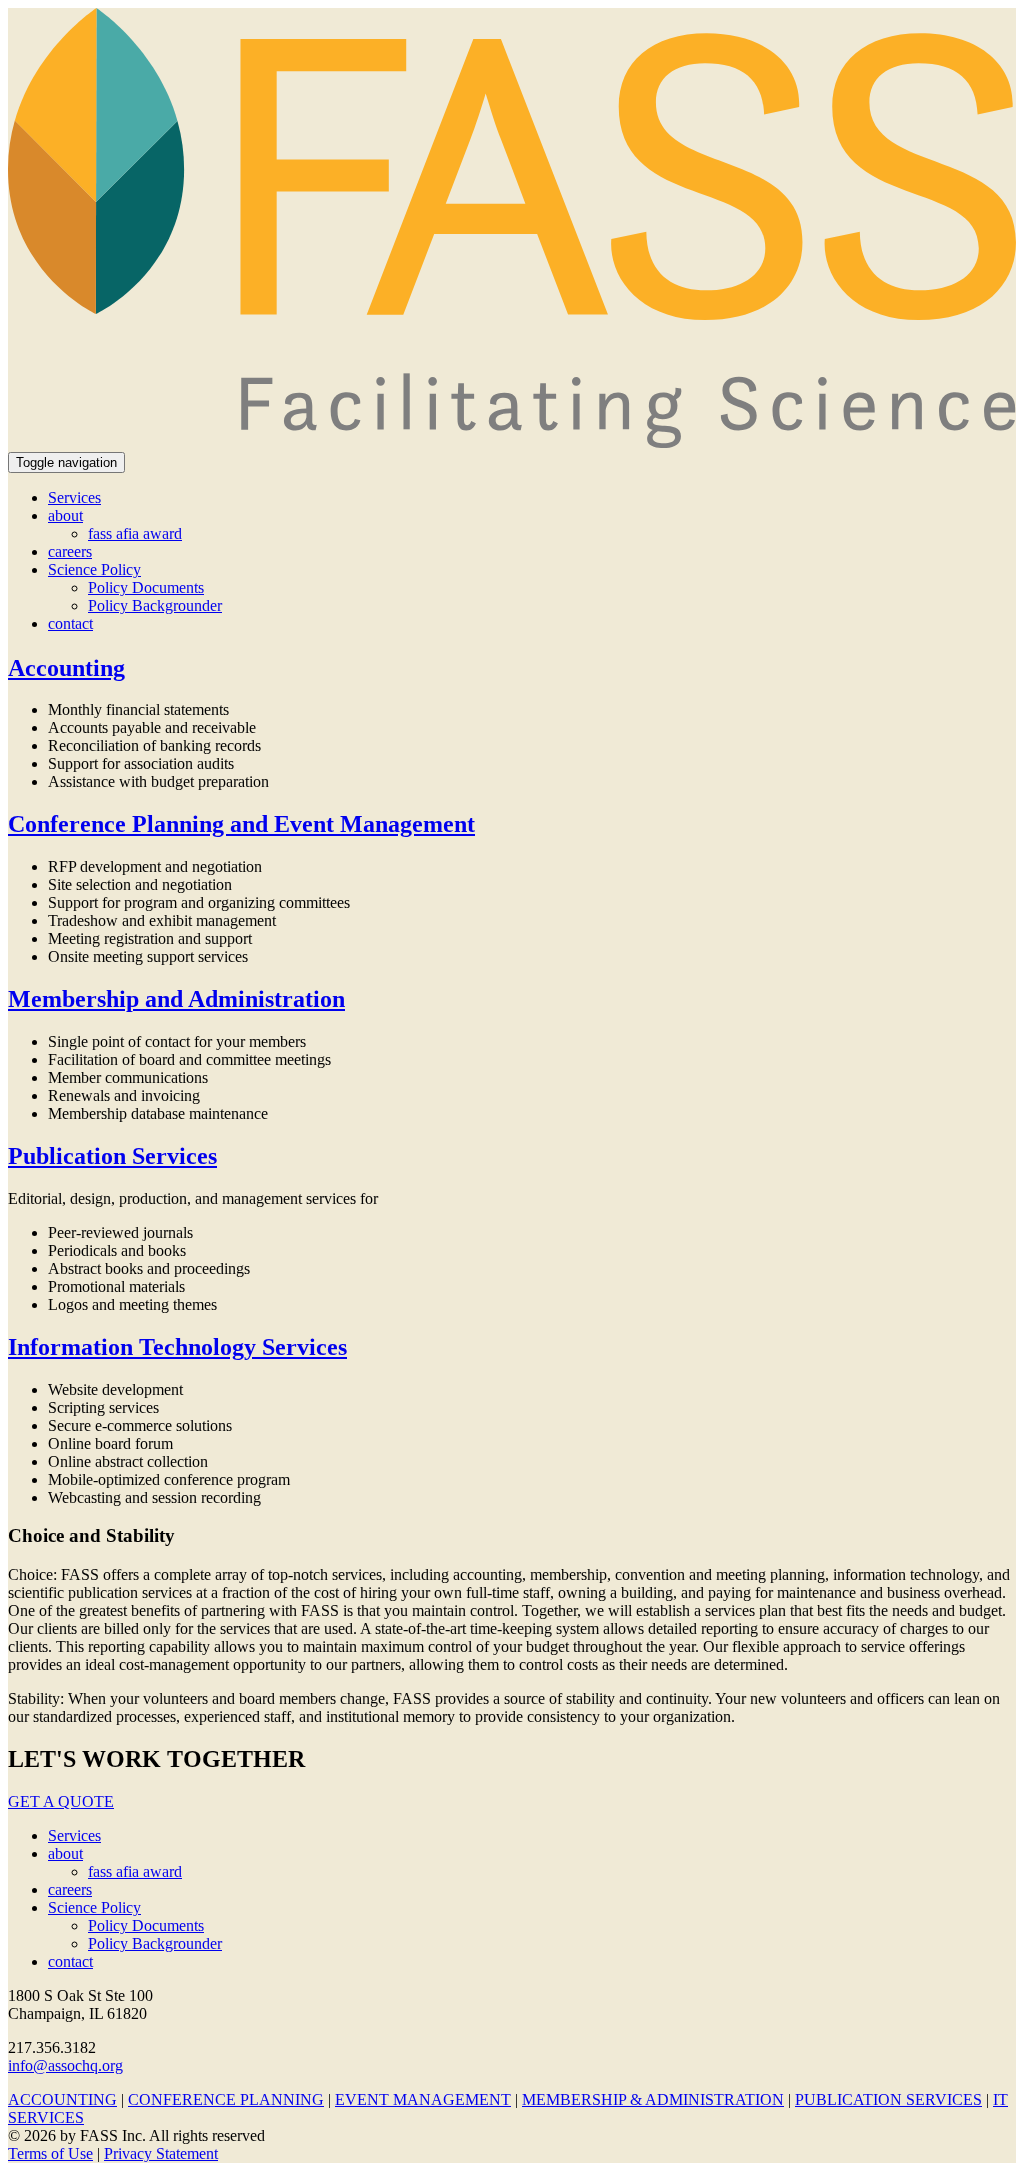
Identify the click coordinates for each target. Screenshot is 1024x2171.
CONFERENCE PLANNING (226, 2099)
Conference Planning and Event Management (241, 824)
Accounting (66, 668)
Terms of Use (50, 2153)
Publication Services (112, 1156)
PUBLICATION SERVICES (888, 2099)
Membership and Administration (176, 999)
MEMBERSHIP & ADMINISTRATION (653, 2099)
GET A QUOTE (61, 1801)
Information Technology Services (177, 1347)
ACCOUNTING (62, 2099)
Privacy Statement (161, 2153)
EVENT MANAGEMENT (423, 2099)
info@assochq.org (65, 2065)
